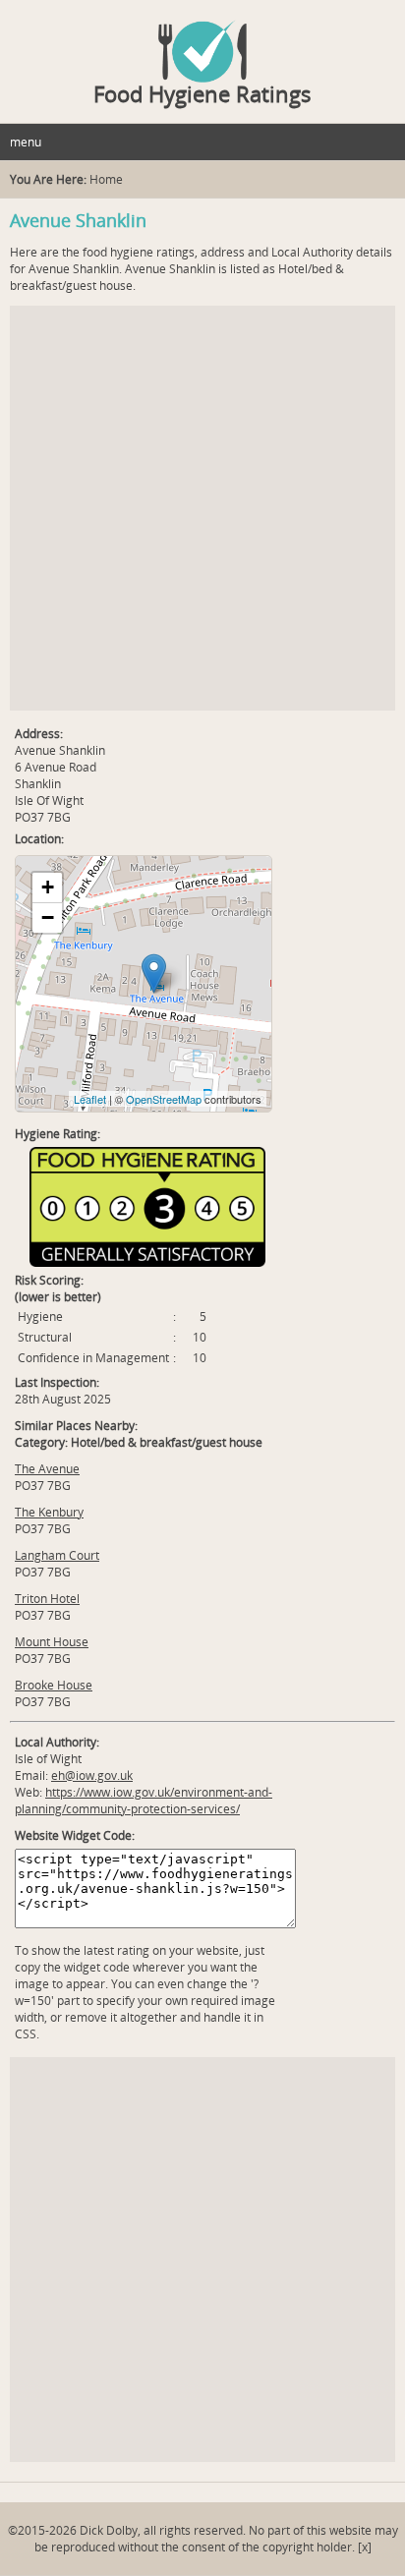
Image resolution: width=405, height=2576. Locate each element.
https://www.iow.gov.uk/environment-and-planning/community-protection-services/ (144, 1801)
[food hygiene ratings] (202, 41)
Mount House (52, 1642)
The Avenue (47, 1469)
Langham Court (57, 1555)
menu (26, 142)
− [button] (48, 917)
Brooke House (54, 1685)
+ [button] (48, 887)
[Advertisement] (202, 508)
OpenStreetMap (164, 1099)
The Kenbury (49, 1512)
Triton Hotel (47, 1599)
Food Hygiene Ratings (202, 93)
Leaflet (90, 1099)
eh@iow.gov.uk (92, 1775)
